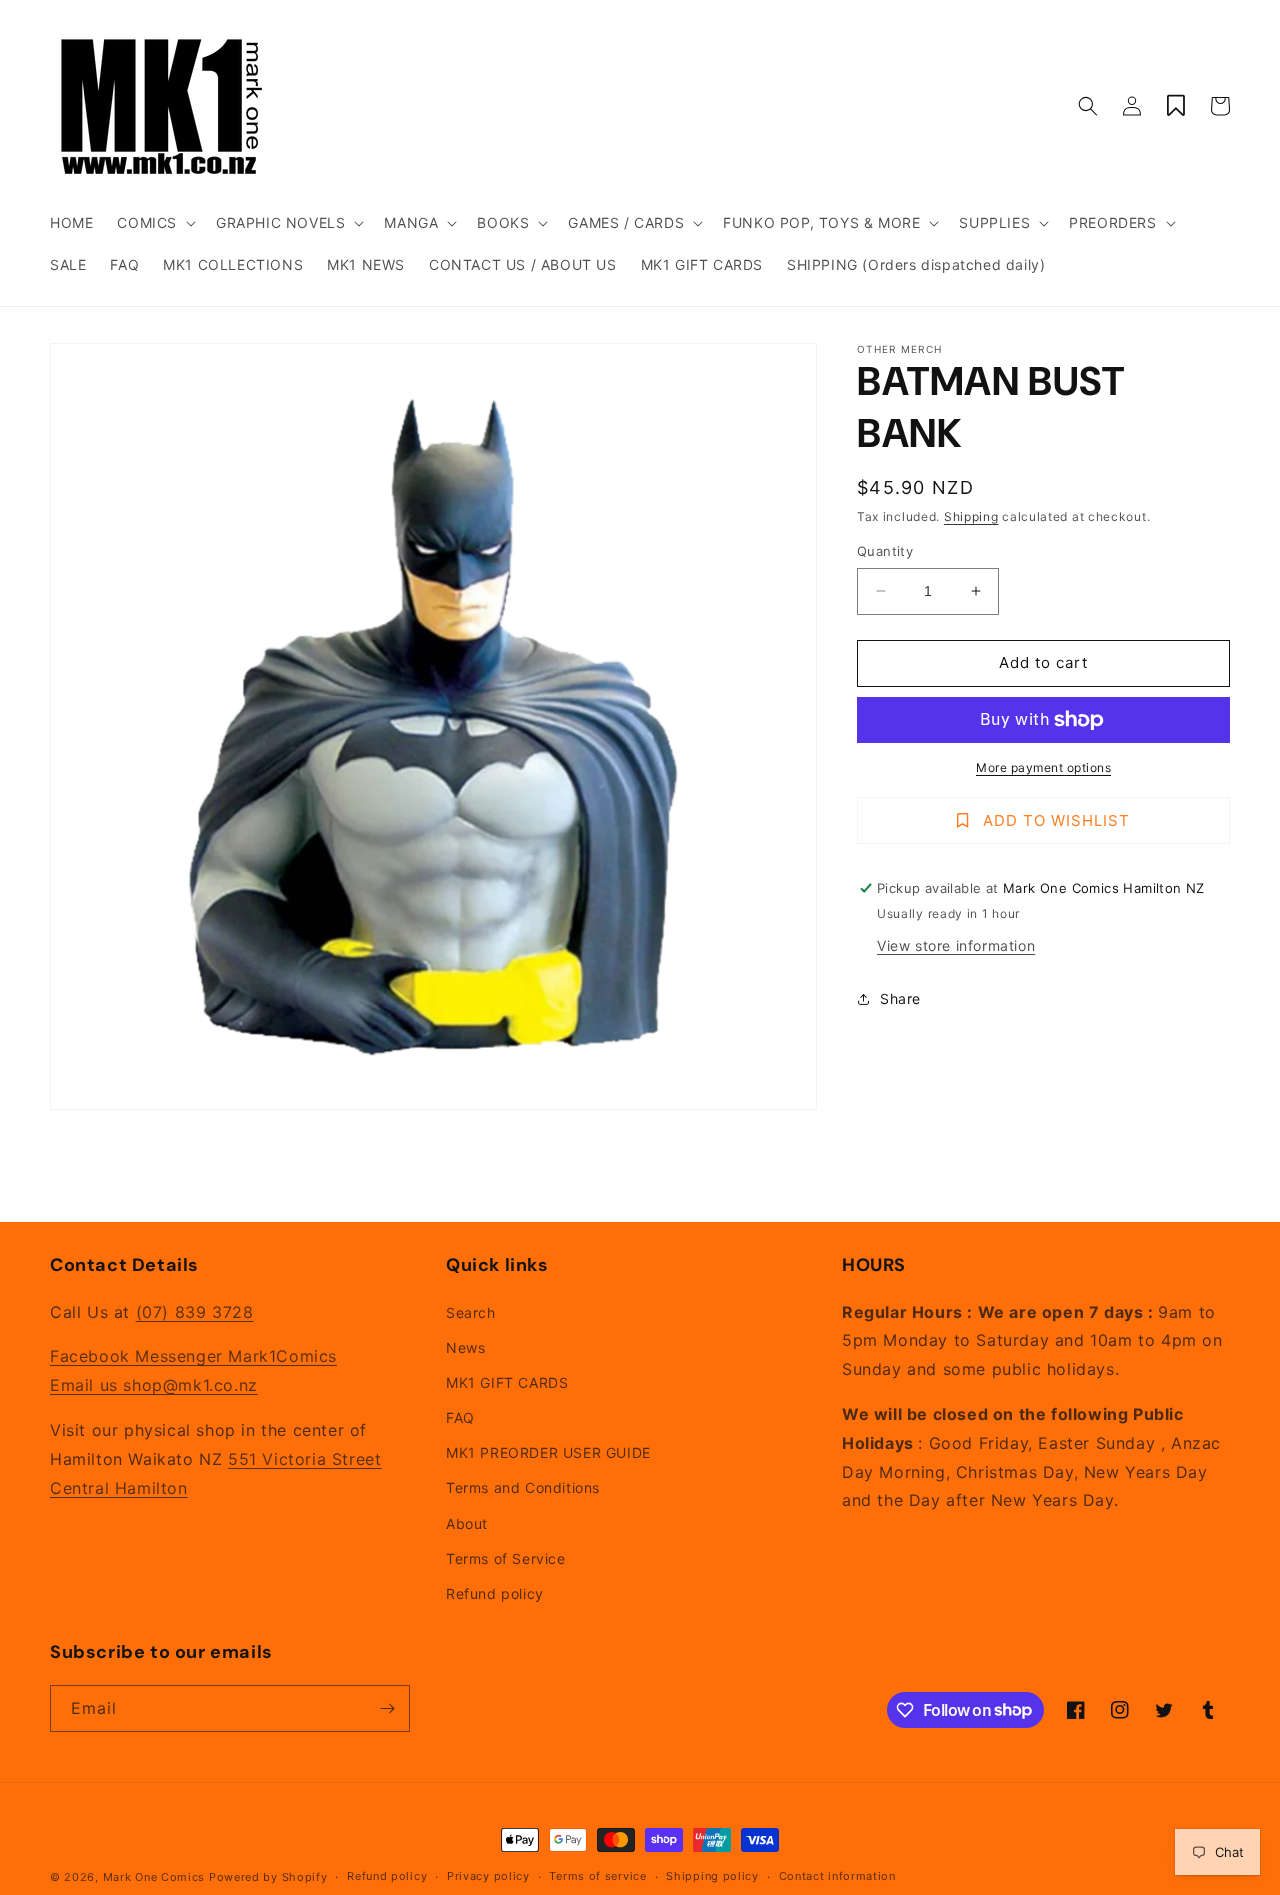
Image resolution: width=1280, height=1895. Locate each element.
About (467, 1523)
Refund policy (495, 1593)
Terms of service (597, 1876)
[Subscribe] (387, 1708)
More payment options (1043, 767)
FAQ (460, 1417)
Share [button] (900, 998)
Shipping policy (712, 1876)
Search (471, 1312)
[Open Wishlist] (1176, 106)
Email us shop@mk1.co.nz (154, 1385)
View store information (956, 945)
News (465, 1347)
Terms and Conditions (523, 1487)
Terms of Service (506, 1558)
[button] (154, 223)
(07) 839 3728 (195, 1312)
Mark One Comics (154, 1877)
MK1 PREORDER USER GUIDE (548, 1452)
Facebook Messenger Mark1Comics (193, 1356)
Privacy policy (488, 1876)
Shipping (971, 516)
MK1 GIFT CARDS (507, 1382)
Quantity (885, 551)
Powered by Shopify (268, 1877)
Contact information (837, 1876)
